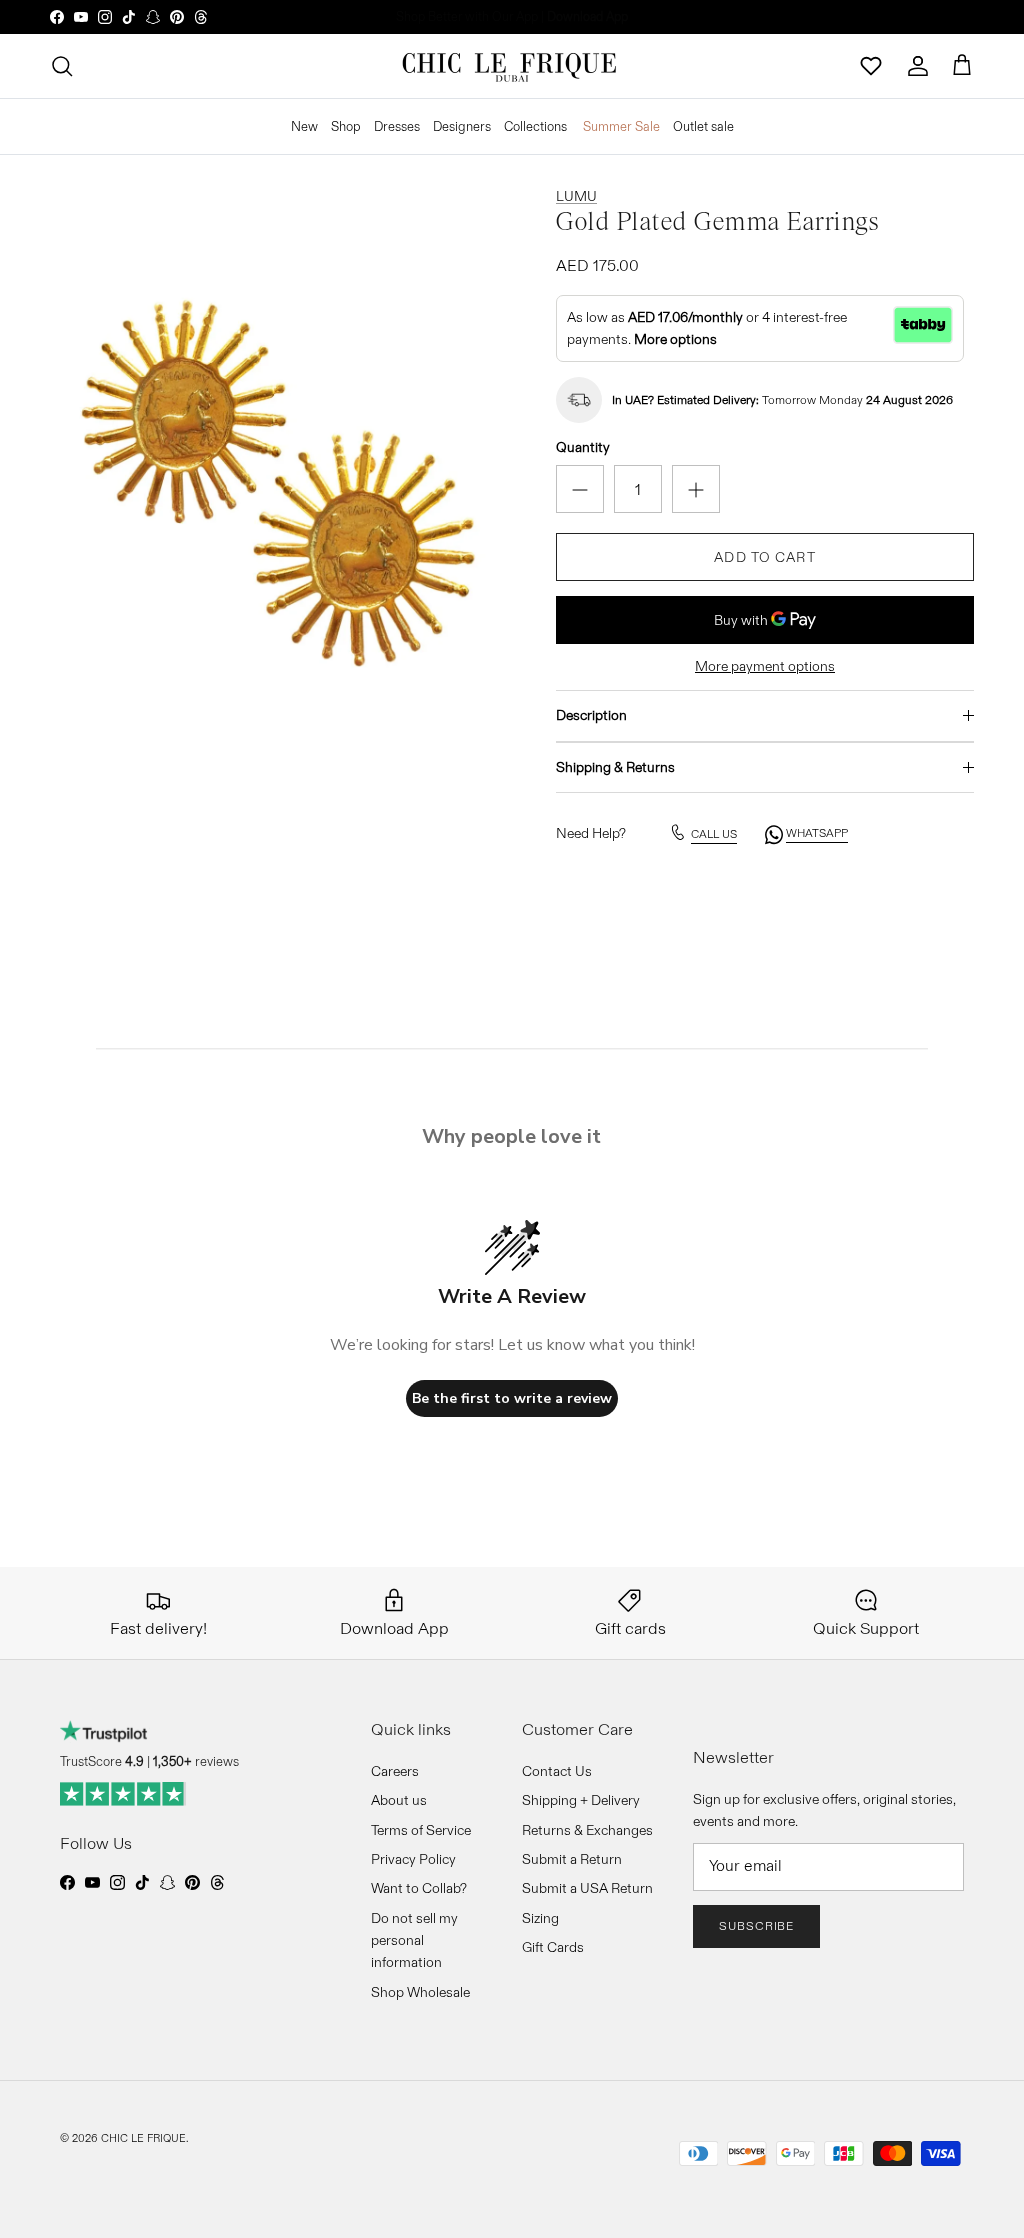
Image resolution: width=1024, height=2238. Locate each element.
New (304, 126)
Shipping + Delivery (581, 1800)
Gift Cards (553, 1947)
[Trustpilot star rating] (123, 1794)
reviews (196, 1761)
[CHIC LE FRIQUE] (512, 66)
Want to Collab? (419, 1888)
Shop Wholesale (420, 1992)
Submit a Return (572, 1859)
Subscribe (757, 1925)
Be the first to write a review (512, 1398)
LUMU (576, 196)
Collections (535, 126)
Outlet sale (703, 126)
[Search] (62, 66)
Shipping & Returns (615, 767)
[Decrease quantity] (580, 489)
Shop (346, 126)
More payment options (765, 666)
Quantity (583, 447)
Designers (462, 126)
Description (591, 715)
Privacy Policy (413, 1859)
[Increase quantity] (696, 489)
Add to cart (764, 557)
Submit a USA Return (587, 1888)
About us (399, 1800)
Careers (395, 1771)
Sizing (540, 1918)
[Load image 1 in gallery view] (281, 531)
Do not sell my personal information (414, 1940)
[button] (477, 221)
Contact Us (557, 1771)
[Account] (918, 66)
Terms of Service (421, 1830)
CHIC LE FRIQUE (143, 2138)
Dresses (397, 126)
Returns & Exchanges (587, 1830)
